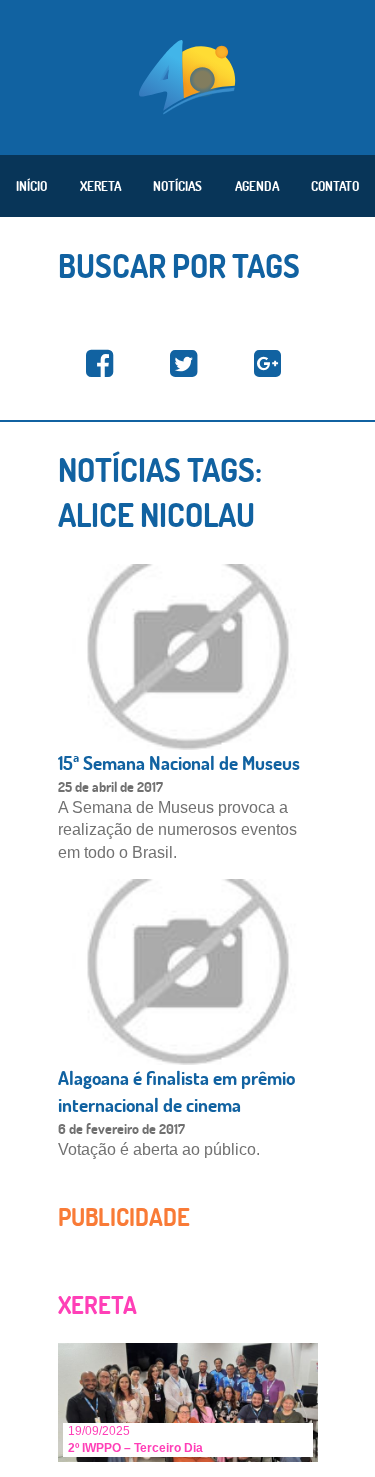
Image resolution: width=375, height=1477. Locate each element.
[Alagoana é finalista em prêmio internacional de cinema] (188, 970)
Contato (335, 186)
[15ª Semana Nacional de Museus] (188, 655)
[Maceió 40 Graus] (187, 75)
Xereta (100, 186)
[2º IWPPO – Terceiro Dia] (188, 1401)
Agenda (257, 186)
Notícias (177, 186)
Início (31, 186)
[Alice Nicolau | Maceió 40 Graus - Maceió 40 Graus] (100, 364)
